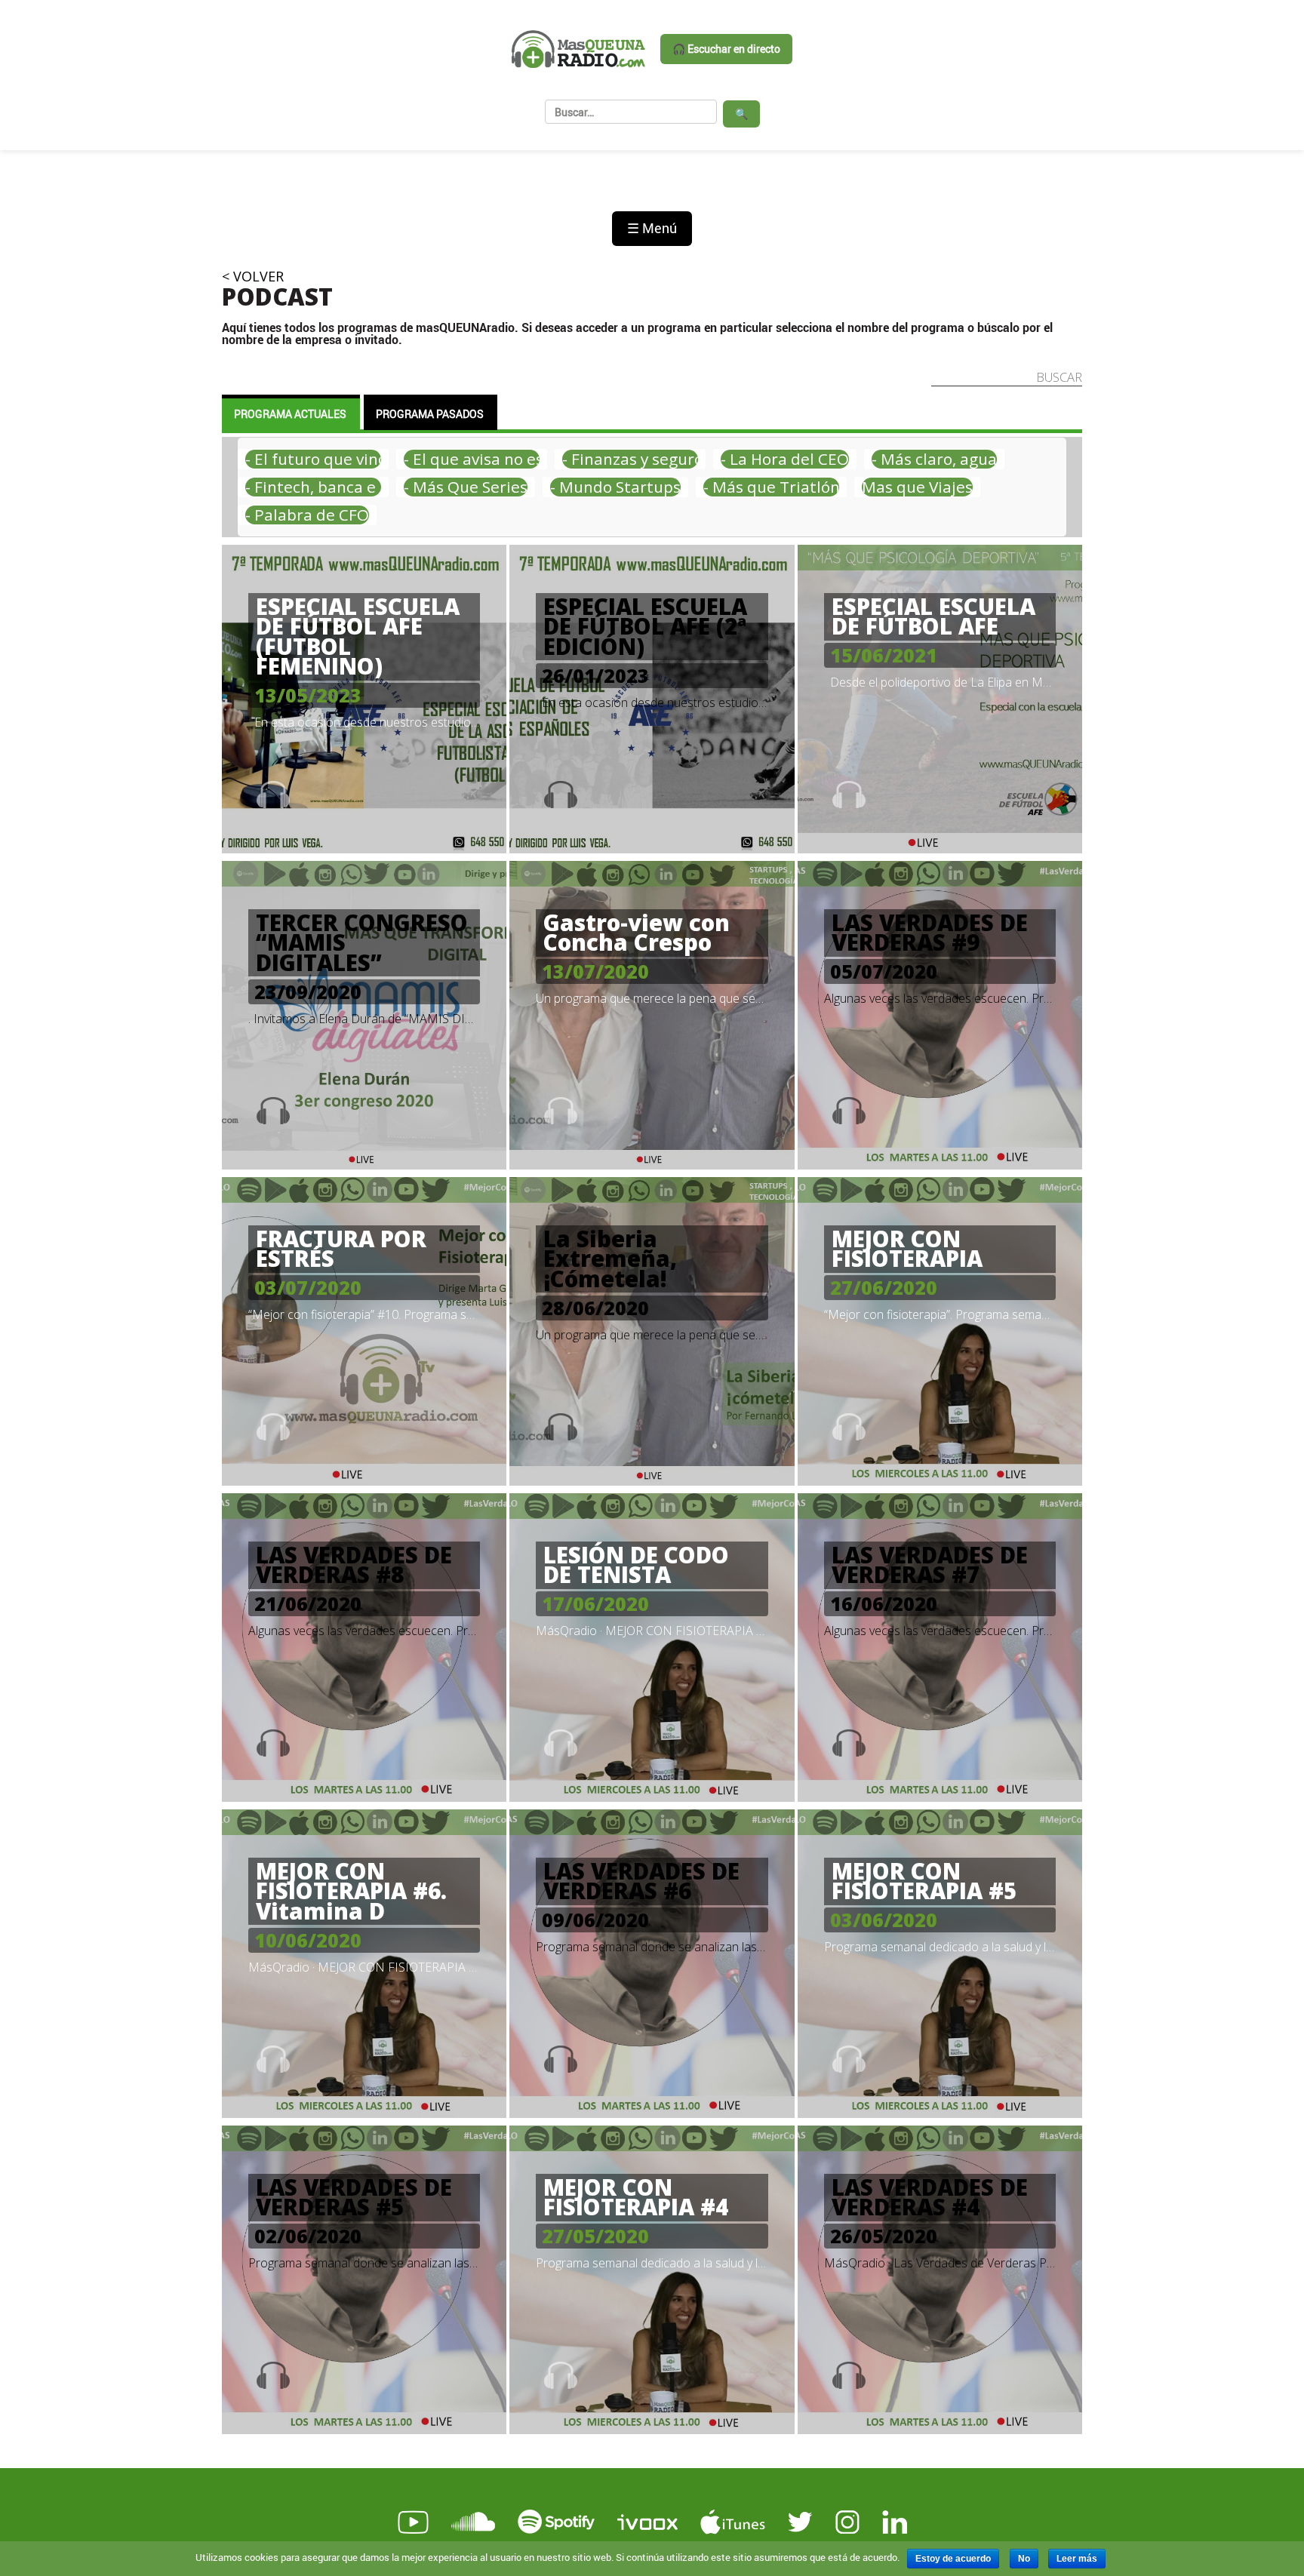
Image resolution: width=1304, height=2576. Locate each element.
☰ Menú (652, 228)
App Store (328, 2445)
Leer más (1077, 2559)
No (1024, 2559)
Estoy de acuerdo (953, 2559)
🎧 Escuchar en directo (726, 49)
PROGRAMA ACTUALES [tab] (290, 414)
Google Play (503, 2445)
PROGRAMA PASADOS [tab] (430, 414)
